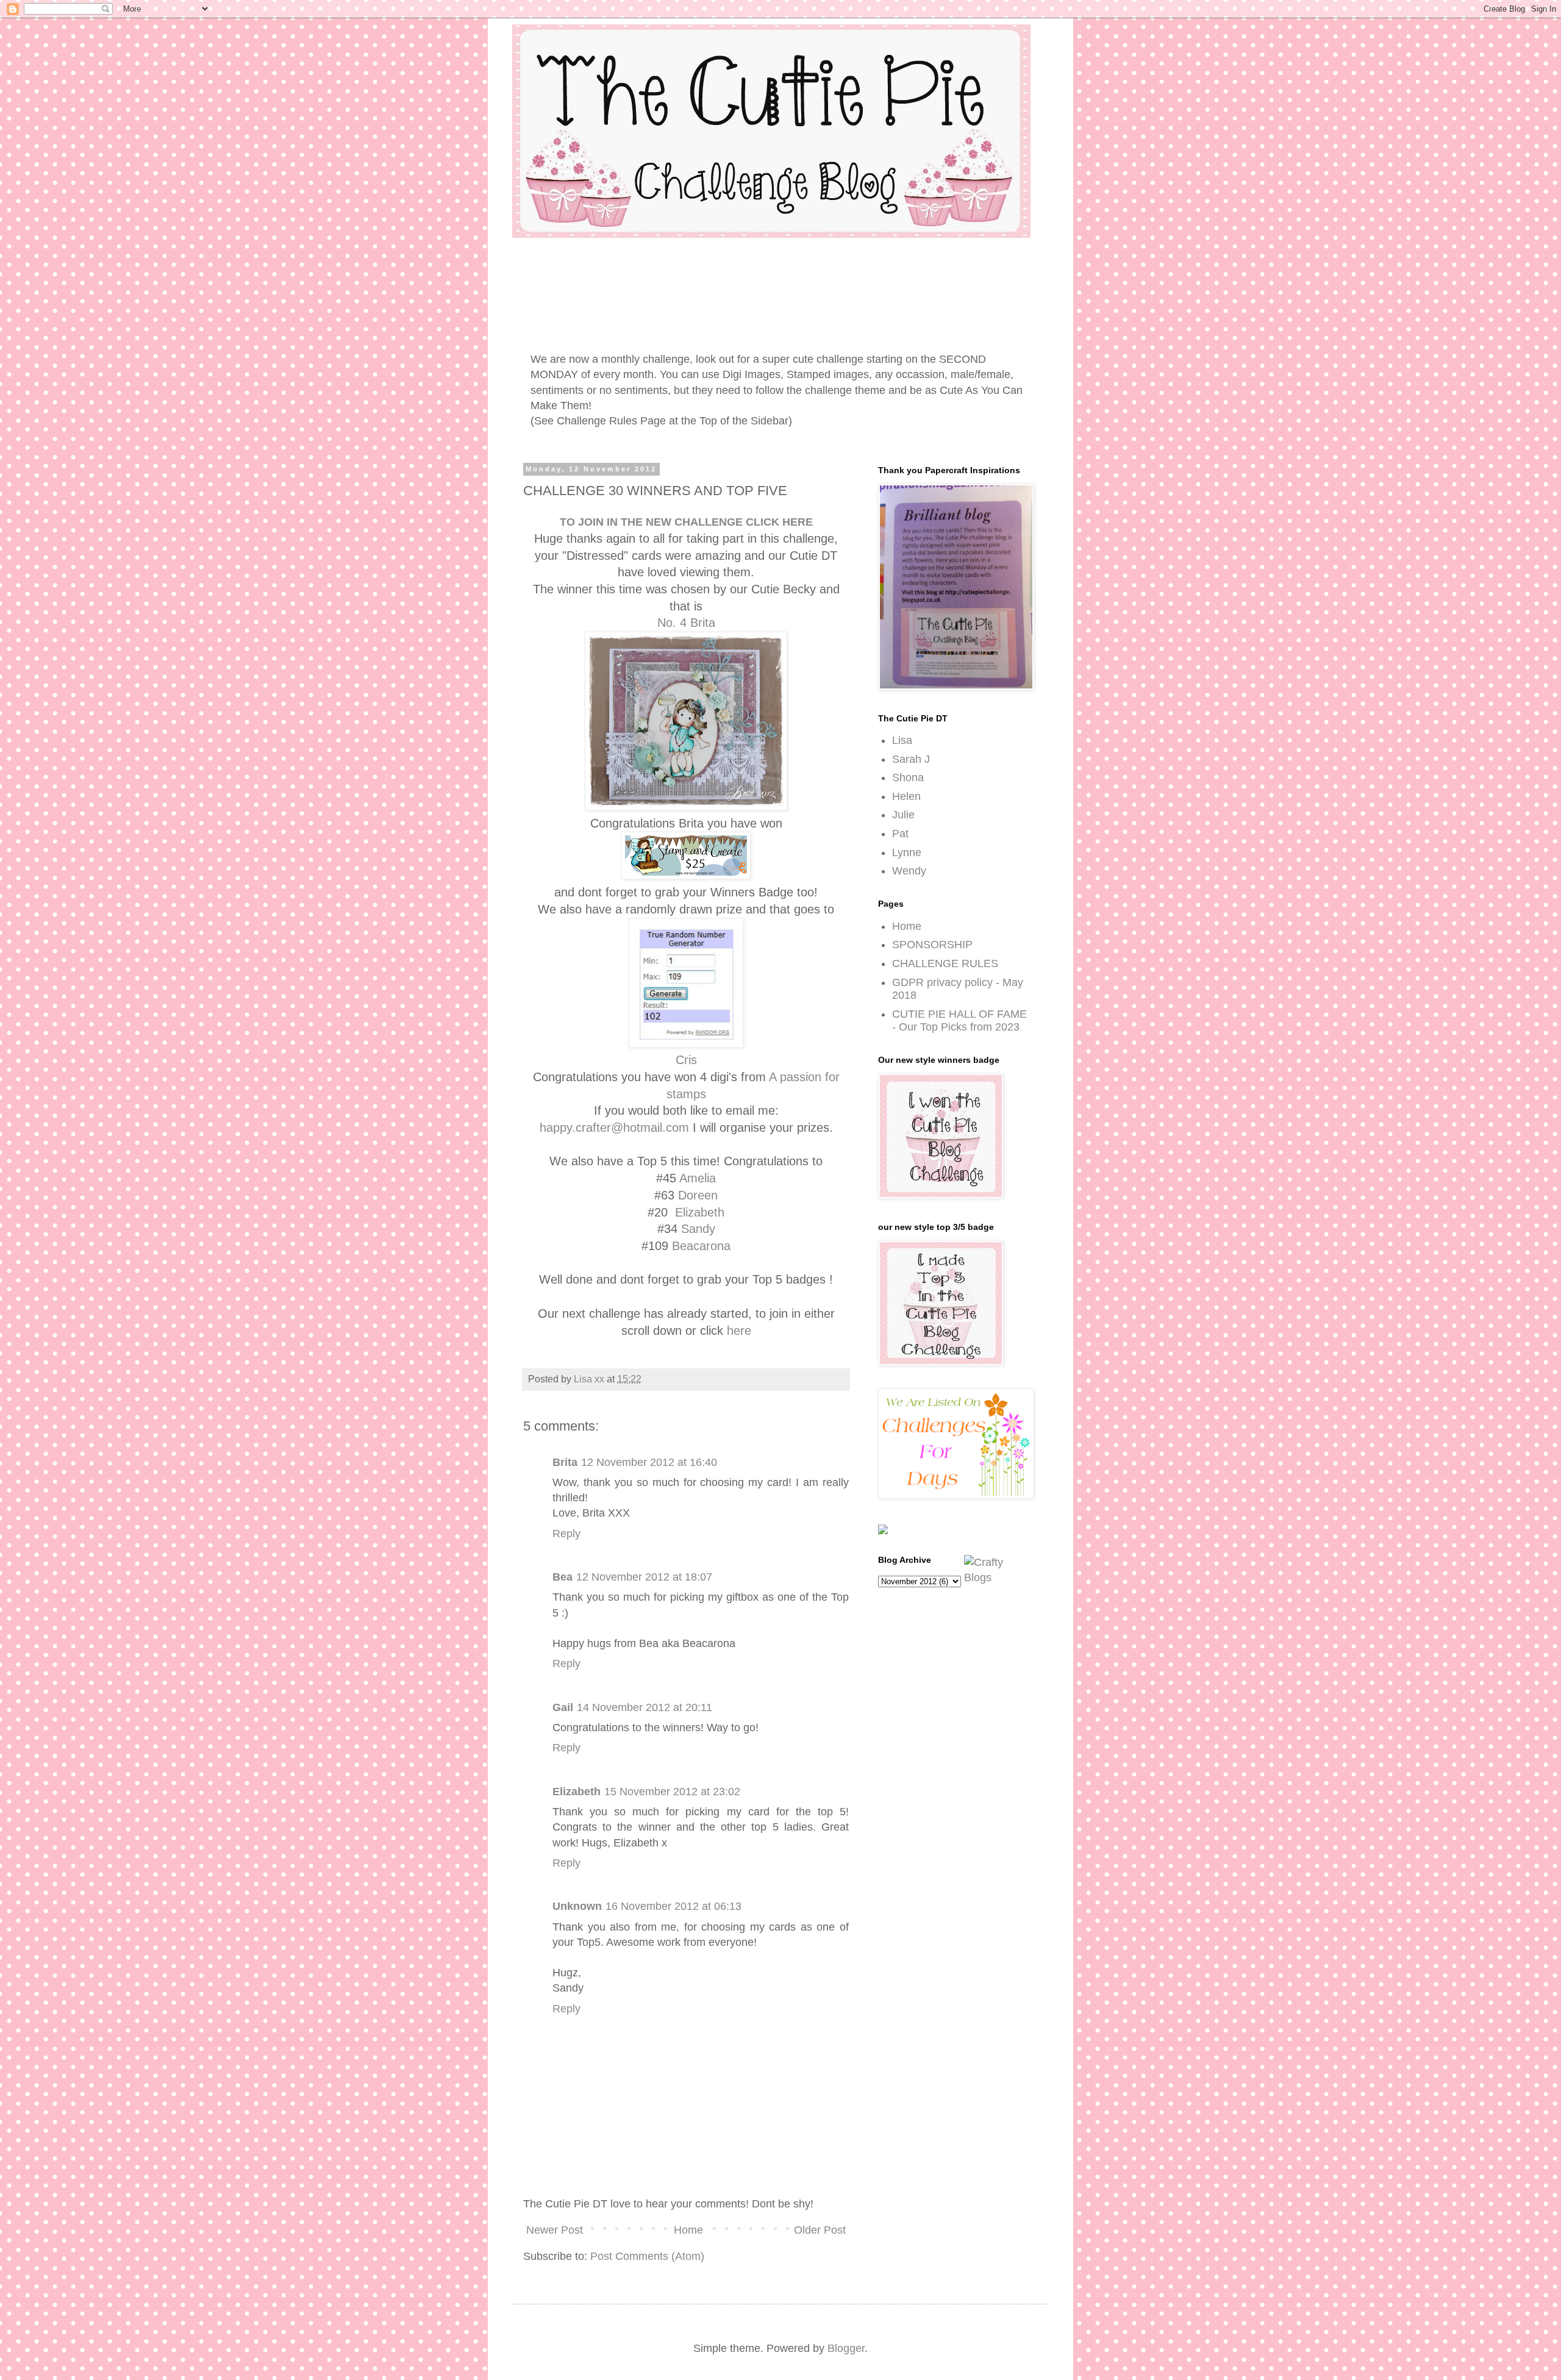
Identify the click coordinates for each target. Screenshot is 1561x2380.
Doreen (698, 1195)
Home (688, 2230)
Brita (565, 1462)
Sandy (698, 1229)
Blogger (846, 2348)
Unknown (577, 1906)
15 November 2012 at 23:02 (672, 1792)
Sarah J (911, 759)
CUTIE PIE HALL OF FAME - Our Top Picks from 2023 (959, 1021)
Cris (686, 1060)
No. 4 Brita (686, 623)
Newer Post (555, 2230)
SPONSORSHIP (932, 945)
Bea (563, 1577)
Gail (563, 1707)
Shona (908, 777)
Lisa (902, 740)
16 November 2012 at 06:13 (673, 1906)
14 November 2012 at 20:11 (645, 1707)
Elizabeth (700, 1212)
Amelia (698, 1178)
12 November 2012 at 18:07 (644, 1577)
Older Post (820, 2230)
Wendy (909, 871)
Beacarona (701, 1246)
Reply (566, 1534)
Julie (903, 815)
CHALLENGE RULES (945, 963)
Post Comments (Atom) (647, 2256)
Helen (906, 796)
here (739, 1331)
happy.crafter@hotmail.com (614, 1127)
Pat (900, 834)
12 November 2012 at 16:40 (649, 1462)
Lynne (907, 852)
